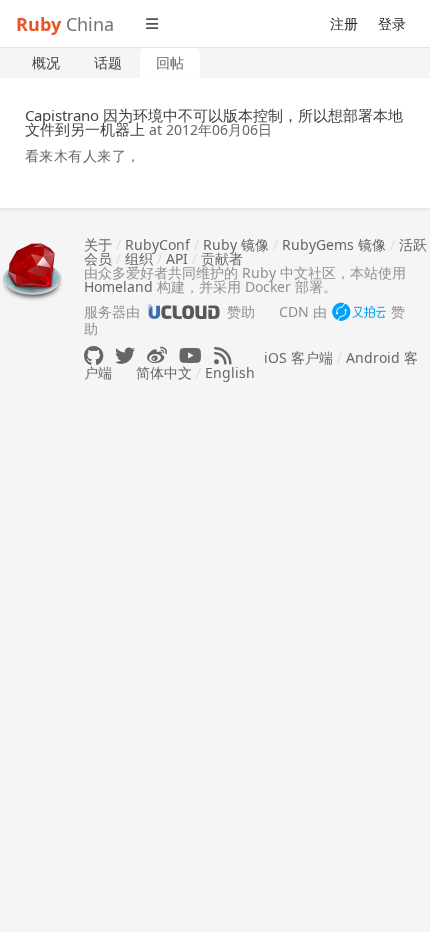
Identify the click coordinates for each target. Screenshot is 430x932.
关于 (98, 244)
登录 (392, 23)
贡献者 (222, 258)
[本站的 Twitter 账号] (125, 355)
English (230, 372)
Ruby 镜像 (236, 244)
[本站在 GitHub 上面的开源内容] (93, 355)
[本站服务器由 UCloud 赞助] (183, 311)
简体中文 (164, 372)
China (65, 24)
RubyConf (157, 244)
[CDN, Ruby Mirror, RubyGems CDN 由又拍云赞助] (359, 313)
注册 (344, 23)
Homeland (118, 286)
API (177, 258)
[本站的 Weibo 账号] (157, 355)
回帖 (170, 62)
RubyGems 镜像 (334, 244)
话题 (108, 62)
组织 (139, 258)
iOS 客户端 (298, 357)
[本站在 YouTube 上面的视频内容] (190, 355)
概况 (46, 62)
